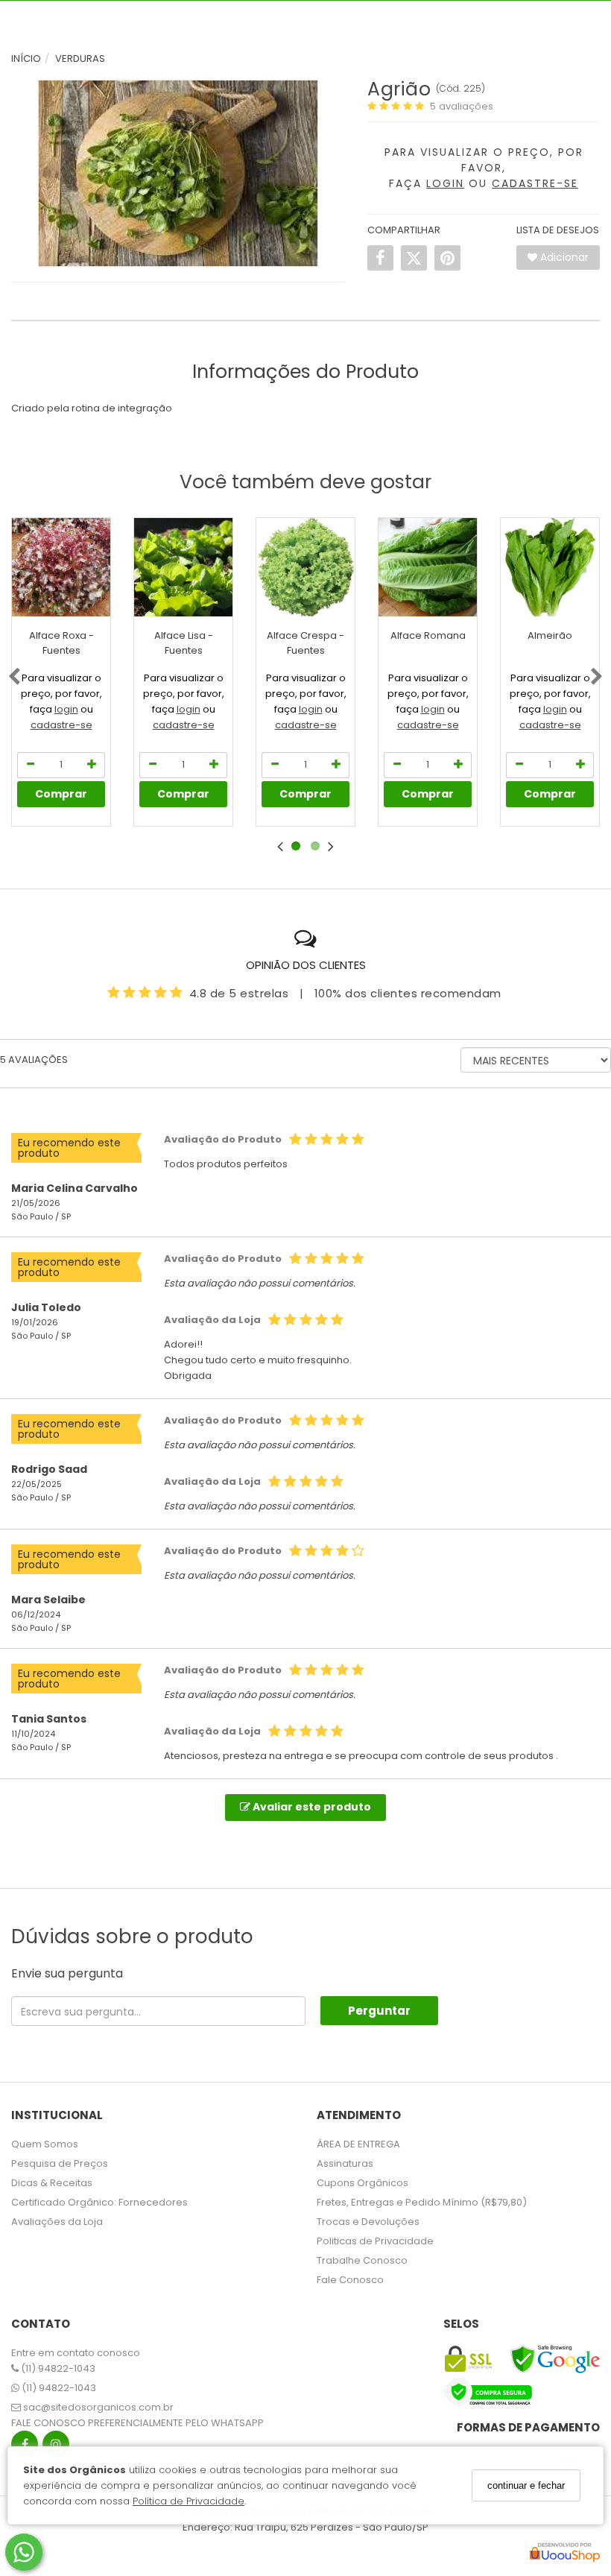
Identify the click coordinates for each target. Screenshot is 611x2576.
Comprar (61, 794)
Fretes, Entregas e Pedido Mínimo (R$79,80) (422, 2202)
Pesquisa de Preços (60, 2163)
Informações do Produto (305, 372)
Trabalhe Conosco (362, 2260)
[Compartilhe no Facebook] (380, 258)
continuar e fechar (526, 2485)
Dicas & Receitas (52, 2183)
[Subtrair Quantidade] (31, 765)
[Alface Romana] (428, 567)
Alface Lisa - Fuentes (184, 643)
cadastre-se (61, 725)
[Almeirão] (550, 567)
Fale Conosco (350, 2280)
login (66, 709)
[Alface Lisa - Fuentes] (183, 567)
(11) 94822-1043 (57, 2368)
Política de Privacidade (189, 2501)
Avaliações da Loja (57, 2222)
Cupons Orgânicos (363, 2183)
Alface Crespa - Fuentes (305, 643)
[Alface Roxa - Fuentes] (61, 567)
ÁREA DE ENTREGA (358, 2144)
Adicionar (563, 257)
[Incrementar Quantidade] (92, 765)
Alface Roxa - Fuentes (61, 643)
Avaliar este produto (311, 1807)
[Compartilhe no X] (414, 258)
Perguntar (379, 2011)
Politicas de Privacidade (375, 2241)
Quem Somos (45, 2144)
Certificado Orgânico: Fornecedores (99, 2202)
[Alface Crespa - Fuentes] (305, 567)
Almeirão (550, 635)
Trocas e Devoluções (368, 2222)
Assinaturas (345, 2163)
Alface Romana (428, 635)
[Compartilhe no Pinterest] (447, 258)
